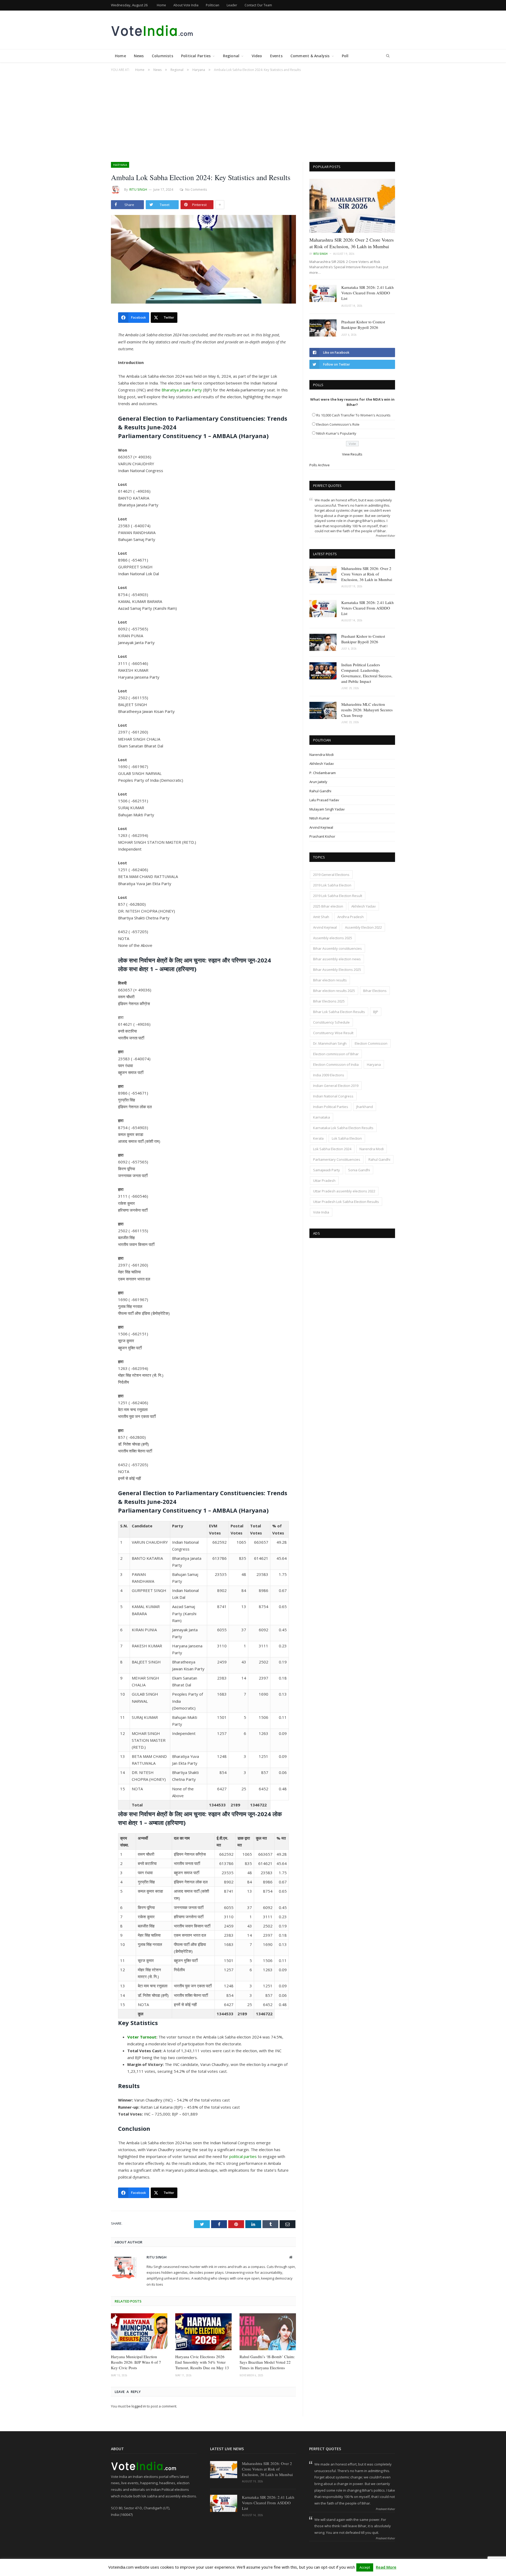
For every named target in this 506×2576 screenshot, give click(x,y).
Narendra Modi (322, 755)
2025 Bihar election (328, 906)
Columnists (162, 56)
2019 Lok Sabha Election (332, 885)
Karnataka (322, 1117)
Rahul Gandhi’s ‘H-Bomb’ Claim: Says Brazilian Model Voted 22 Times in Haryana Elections (267, 2362)
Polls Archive (320, 465)
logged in (139, 2406)
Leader (232, 5)
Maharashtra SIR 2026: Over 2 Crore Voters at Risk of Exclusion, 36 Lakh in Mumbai (352, 243)
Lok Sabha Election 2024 (332, 1149)
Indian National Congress (333, 1096)
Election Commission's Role (338, 424)
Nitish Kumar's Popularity (336, 433)
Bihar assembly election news (337, 959)
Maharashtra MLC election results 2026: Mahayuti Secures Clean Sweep (367, 710)
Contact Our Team (258, 5)
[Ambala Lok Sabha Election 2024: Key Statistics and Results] (203, 260)
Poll (345, 56)
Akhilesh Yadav (322, 764)
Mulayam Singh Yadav (327, 809)
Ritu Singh (138, 190)
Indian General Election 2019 (336, 1086)
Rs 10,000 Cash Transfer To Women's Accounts (353, 415)
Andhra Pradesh (351, 917)
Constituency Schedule (331, 1022)
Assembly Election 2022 (363, 927)
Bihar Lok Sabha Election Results (339, 1012)
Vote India (321, 1212)
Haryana (120, 165)
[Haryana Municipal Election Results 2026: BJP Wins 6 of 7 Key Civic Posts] (139, 2332)
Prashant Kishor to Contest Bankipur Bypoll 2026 (363, 325)
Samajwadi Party (327, 1170)
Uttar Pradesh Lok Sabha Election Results (346, 1202)
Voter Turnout (142, 2037)
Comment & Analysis (310, 56)
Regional (231, 56)
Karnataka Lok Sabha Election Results (343, 1128)
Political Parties (196, 56)
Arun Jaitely (318, 782)
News (139, 56)
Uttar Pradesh (324, 1181)
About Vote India (186, 5)
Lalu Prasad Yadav (324, 800)
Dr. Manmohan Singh (330, 1043)
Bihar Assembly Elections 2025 (337, 970)
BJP (376, 1012)
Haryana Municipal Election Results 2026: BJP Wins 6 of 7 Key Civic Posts (136, 2362)
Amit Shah (321, 917)
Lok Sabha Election (347, 1138)
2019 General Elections (331, 875)
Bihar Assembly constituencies (337, 948)
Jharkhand (365, 1107)
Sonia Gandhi (359, 1170)
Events (276, 56)
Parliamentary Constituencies (337, 1159)
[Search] (388, 56)
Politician (213, 5)
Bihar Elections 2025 (329, 1001)
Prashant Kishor (322, 836)
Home (161, 5)
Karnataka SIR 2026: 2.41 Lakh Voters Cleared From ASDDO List (368, 293)
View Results (352, 454)
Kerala (318, 1138)
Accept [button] (365, 2567)
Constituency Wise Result (333, 1033)
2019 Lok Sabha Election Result (338, 896)
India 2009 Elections (329, 1075)
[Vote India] (153, 30)
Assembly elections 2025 (333, 938)
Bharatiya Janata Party (182, 390)
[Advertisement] (253, 114)
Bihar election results (330, 980)
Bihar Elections (375, 991)
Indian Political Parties (331, 1107)
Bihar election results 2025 (334, 991)
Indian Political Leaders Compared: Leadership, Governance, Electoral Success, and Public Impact (367, 673)
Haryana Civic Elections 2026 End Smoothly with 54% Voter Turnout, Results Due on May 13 (202, 2362)
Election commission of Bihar (336, 1054)
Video (257, 56)
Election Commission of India (336, 1064)
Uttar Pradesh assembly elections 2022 (344, 1191)
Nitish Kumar (320, 818)
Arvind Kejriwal (321, 827)
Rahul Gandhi (320, 791)
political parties (243, 2156)
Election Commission (371, 1043)
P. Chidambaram (323, 773)
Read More (386, 2567)
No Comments (196, 190)
